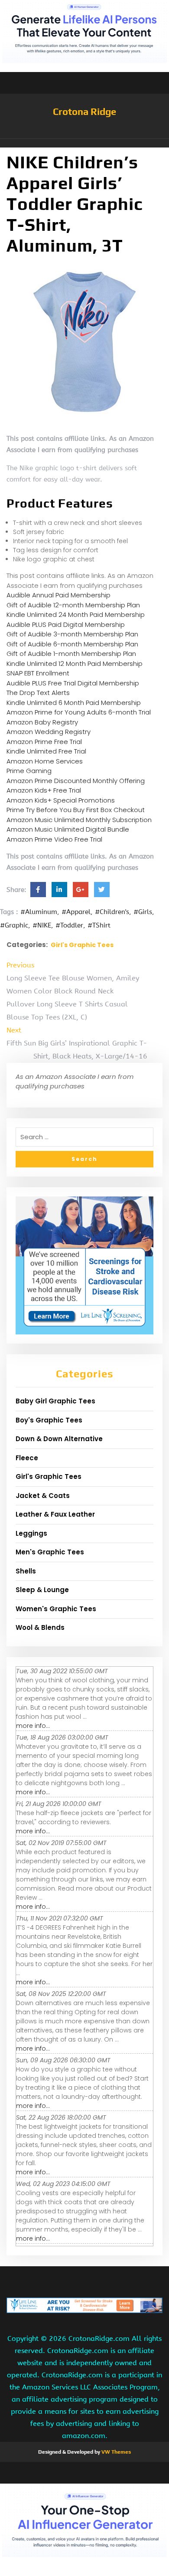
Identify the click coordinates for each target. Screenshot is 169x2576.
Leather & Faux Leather (55, 1514)
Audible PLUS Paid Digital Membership (66, 624)
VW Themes (115, 2452)
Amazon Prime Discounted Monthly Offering (76, 781)
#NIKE (42, 925)
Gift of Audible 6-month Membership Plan (72, 644)
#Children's (112, 912)
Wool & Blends (40, 1627)
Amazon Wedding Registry (49, 732)
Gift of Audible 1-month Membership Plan (71, 654)
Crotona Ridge (84, 111)
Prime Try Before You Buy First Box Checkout (76, 810)
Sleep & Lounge (42, 1590)
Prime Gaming (29, 771)
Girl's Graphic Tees (82, 945)
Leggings (31, 1533)
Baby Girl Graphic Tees (55, 1401)
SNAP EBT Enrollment (38, 673)
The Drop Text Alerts (38, 693)
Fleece (27, 1458)
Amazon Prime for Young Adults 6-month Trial (79, 712)
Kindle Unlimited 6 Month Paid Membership (74, 703)
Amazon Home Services (45, 761)
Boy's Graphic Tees (49, 1420)
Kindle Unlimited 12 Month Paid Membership (75, 664)
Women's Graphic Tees (56, 1609)
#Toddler (69, 925)
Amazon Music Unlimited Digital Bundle (68, 829)
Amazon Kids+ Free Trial (44, 790)
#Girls (143, 912)
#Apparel (76, 912)
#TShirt (99, 925)
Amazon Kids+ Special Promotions (61, 800)
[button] (84, 143)
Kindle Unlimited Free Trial (46, 751)
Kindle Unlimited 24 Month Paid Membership (76, 615)
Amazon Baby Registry (42, 722)
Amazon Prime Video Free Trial (54, 839)
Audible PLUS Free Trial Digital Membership (73, 683)
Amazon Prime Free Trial (44, 742)
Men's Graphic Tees (50, 1552)
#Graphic (14, 925)
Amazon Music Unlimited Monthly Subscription (79, 820)
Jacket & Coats (43, 1496)
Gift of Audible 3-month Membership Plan (72, 634)
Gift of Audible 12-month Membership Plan (73, 605)
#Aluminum (39, 912)
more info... (33, 1726)
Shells (26, 1571)
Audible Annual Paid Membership (58, 595)
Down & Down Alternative (59, 1439)
